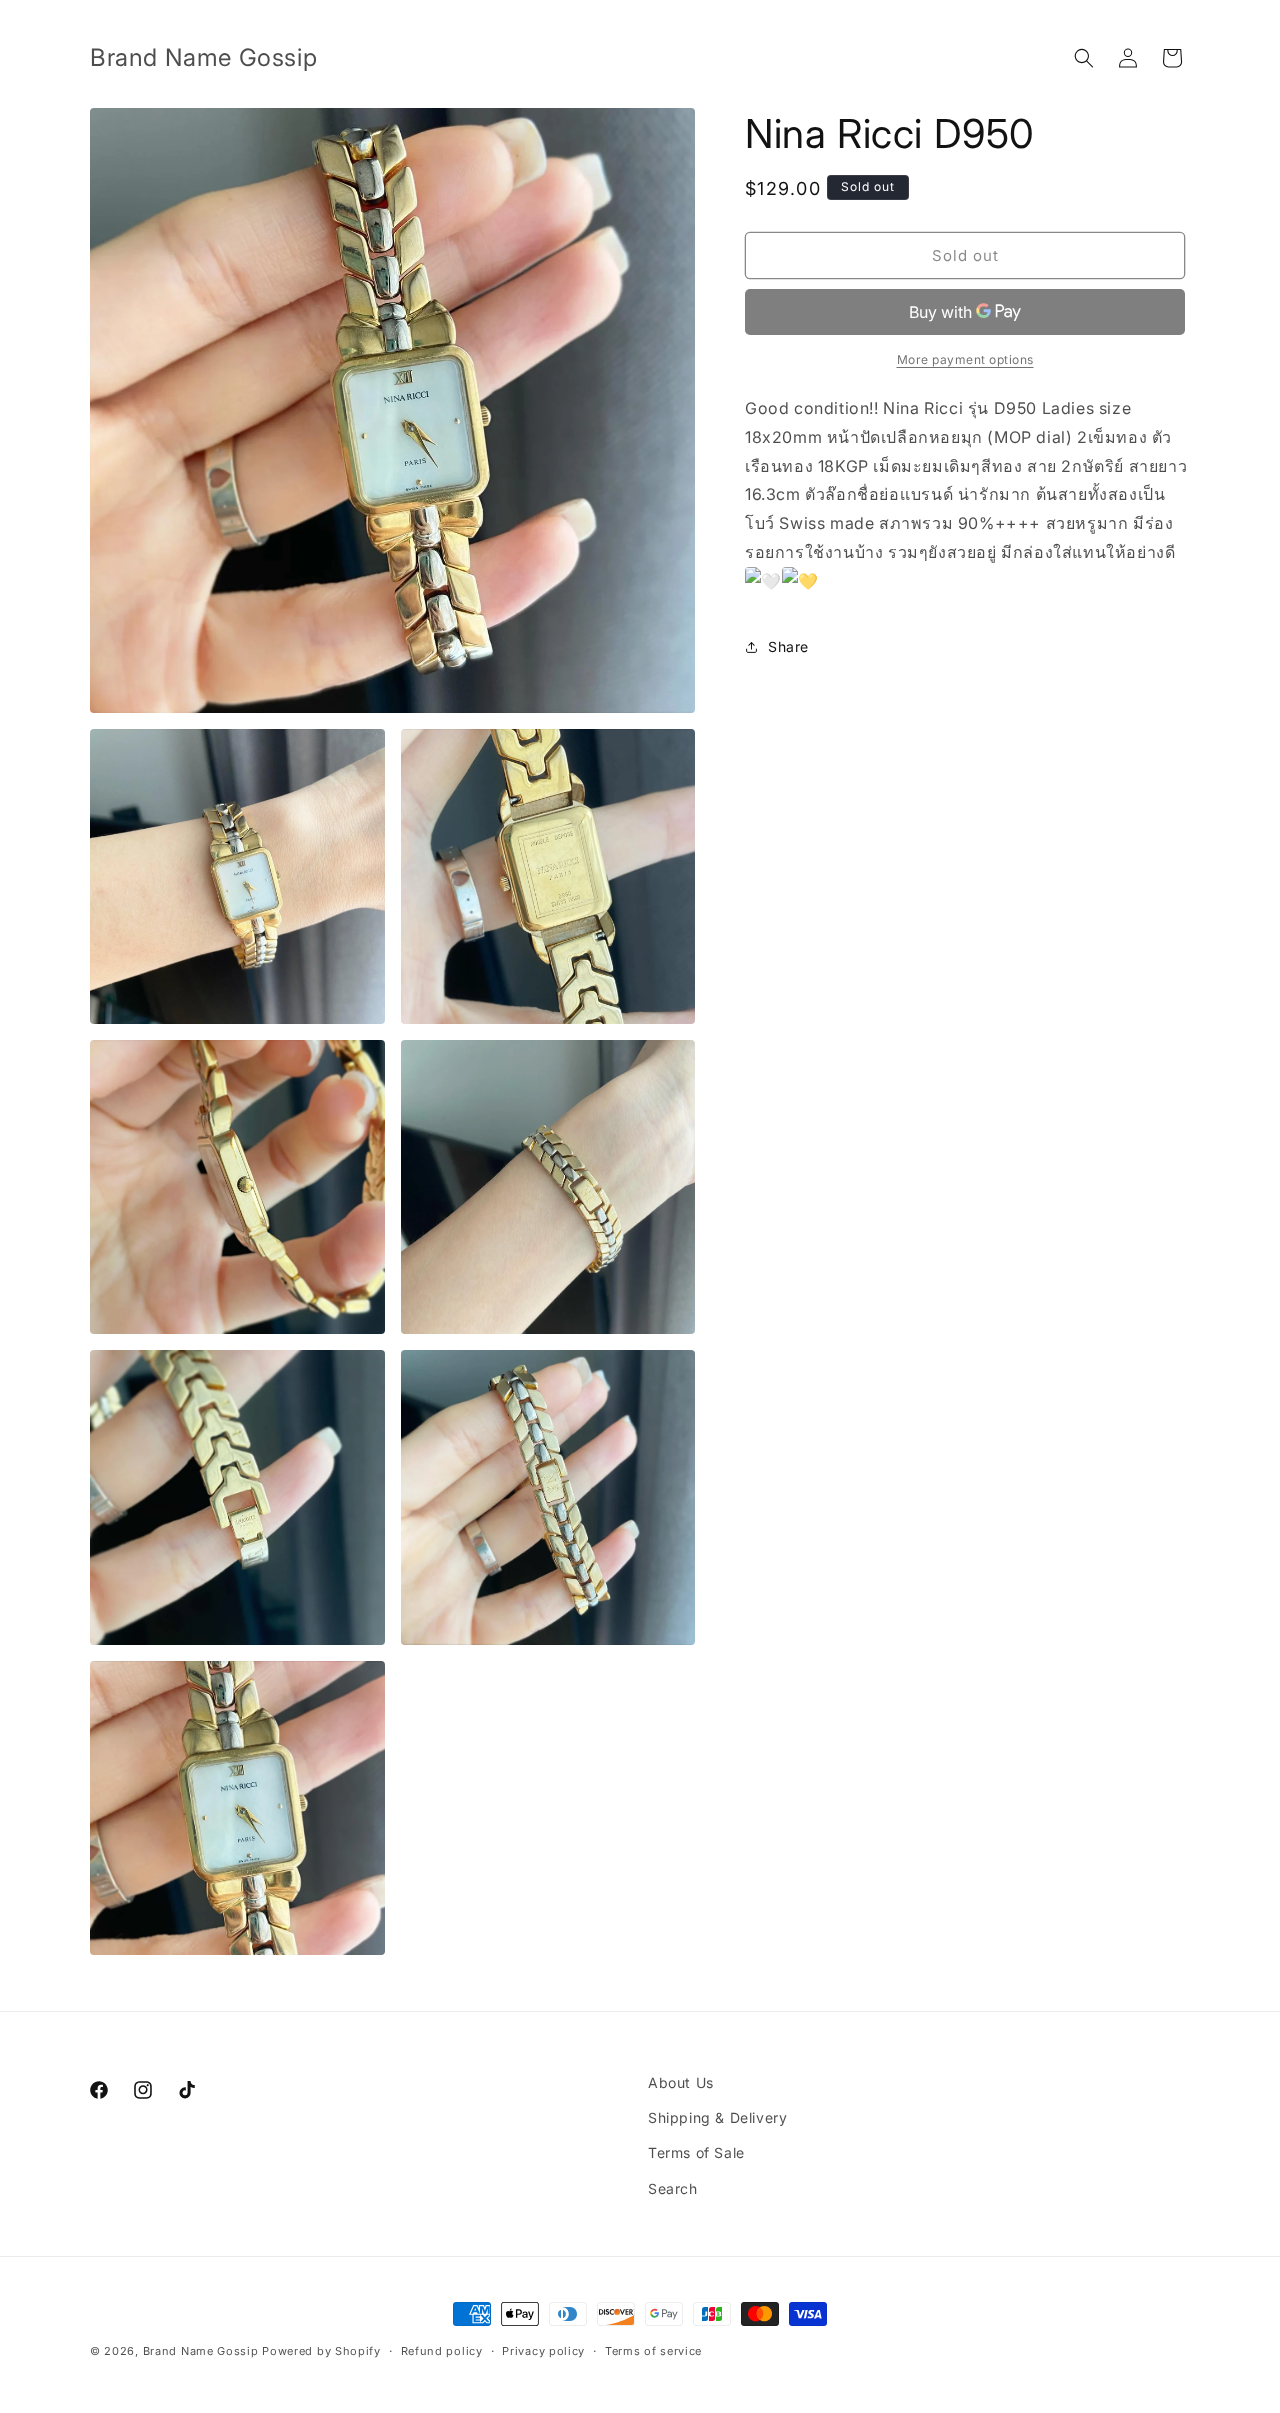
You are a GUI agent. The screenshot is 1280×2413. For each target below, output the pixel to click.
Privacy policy (543, 2351)
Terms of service (653, 2351)
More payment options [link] (965, 359)
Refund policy (442, 2351)
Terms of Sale (696, 2152)
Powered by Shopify (321, 2351)
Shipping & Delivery (717, 2117)
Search (673, 2188)
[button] (1084, 58)
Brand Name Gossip (201, 2351)
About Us (681, 2082)
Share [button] (788, 646)
